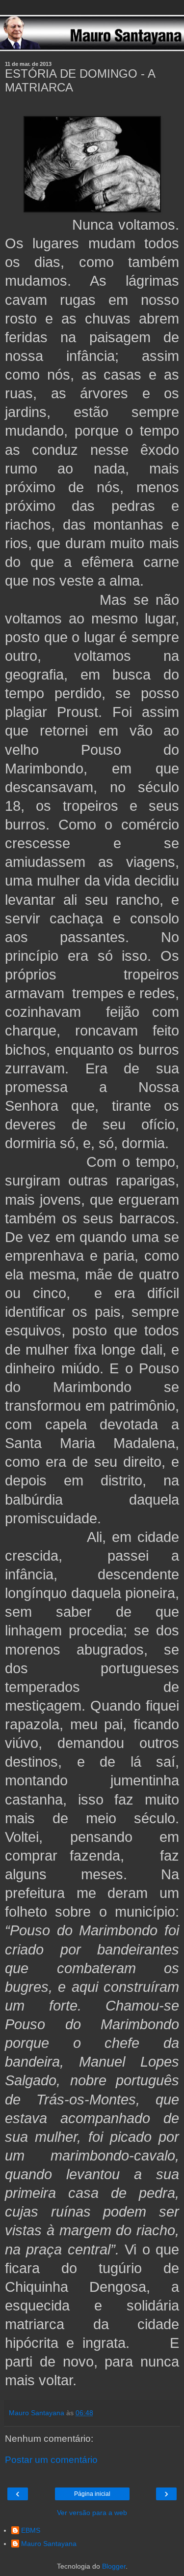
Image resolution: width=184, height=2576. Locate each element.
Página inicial (92, 2494)
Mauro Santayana (49, 2544)
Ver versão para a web (92, 2513)
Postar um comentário (51, 2460)
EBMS (31, 2530)
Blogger (114, 2566)
